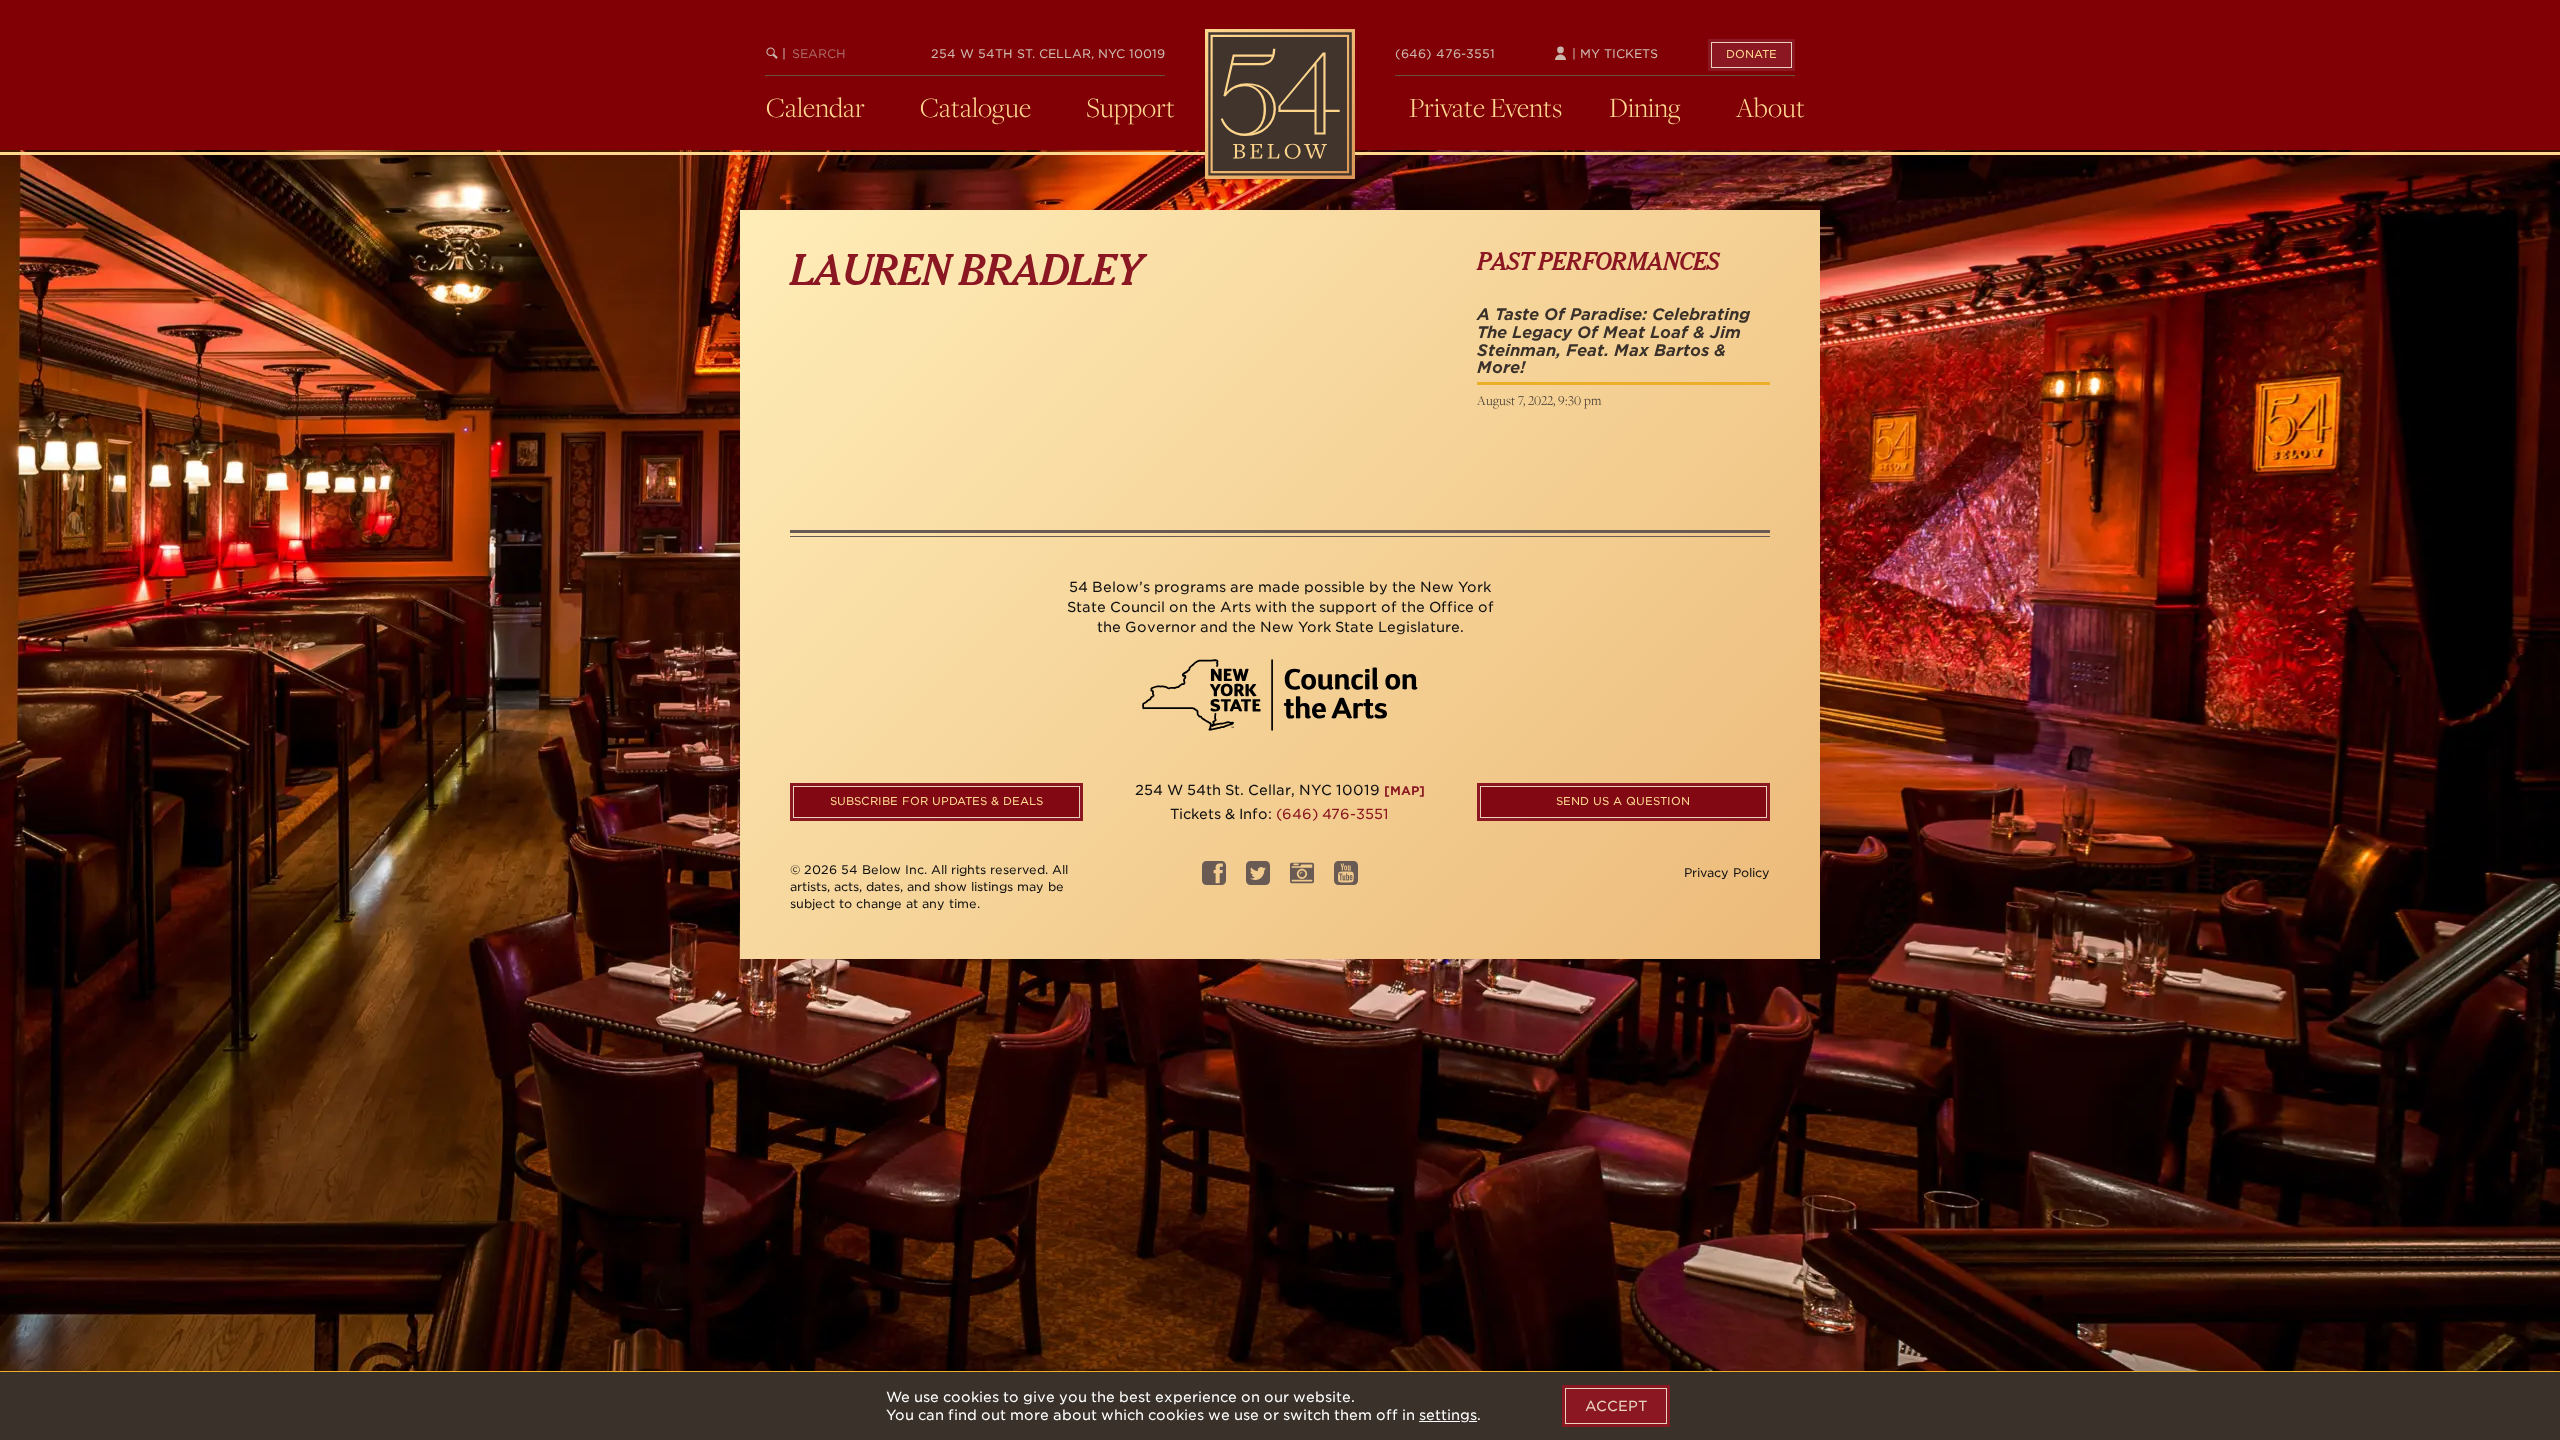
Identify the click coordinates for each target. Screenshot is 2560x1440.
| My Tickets (1613, 53)
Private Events (1485, 107)
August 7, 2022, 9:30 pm (1539, 400)
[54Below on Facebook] (1214, 879)
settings (1448, 1415)
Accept (1616, 1406)
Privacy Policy (1727, 872)
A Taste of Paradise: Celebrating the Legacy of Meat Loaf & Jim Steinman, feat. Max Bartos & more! (1613, 341)
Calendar (815, 107)
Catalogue (975, 107)
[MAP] (1404, 790)
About (1770, 107)
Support (1130, 107)
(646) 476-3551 (1445, 53)
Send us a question (1623, 801)
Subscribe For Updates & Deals (936, 801)
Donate (1751, 54)
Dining (1645, 107)
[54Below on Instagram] (1302, 879)
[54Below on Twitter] (1258, 879)
